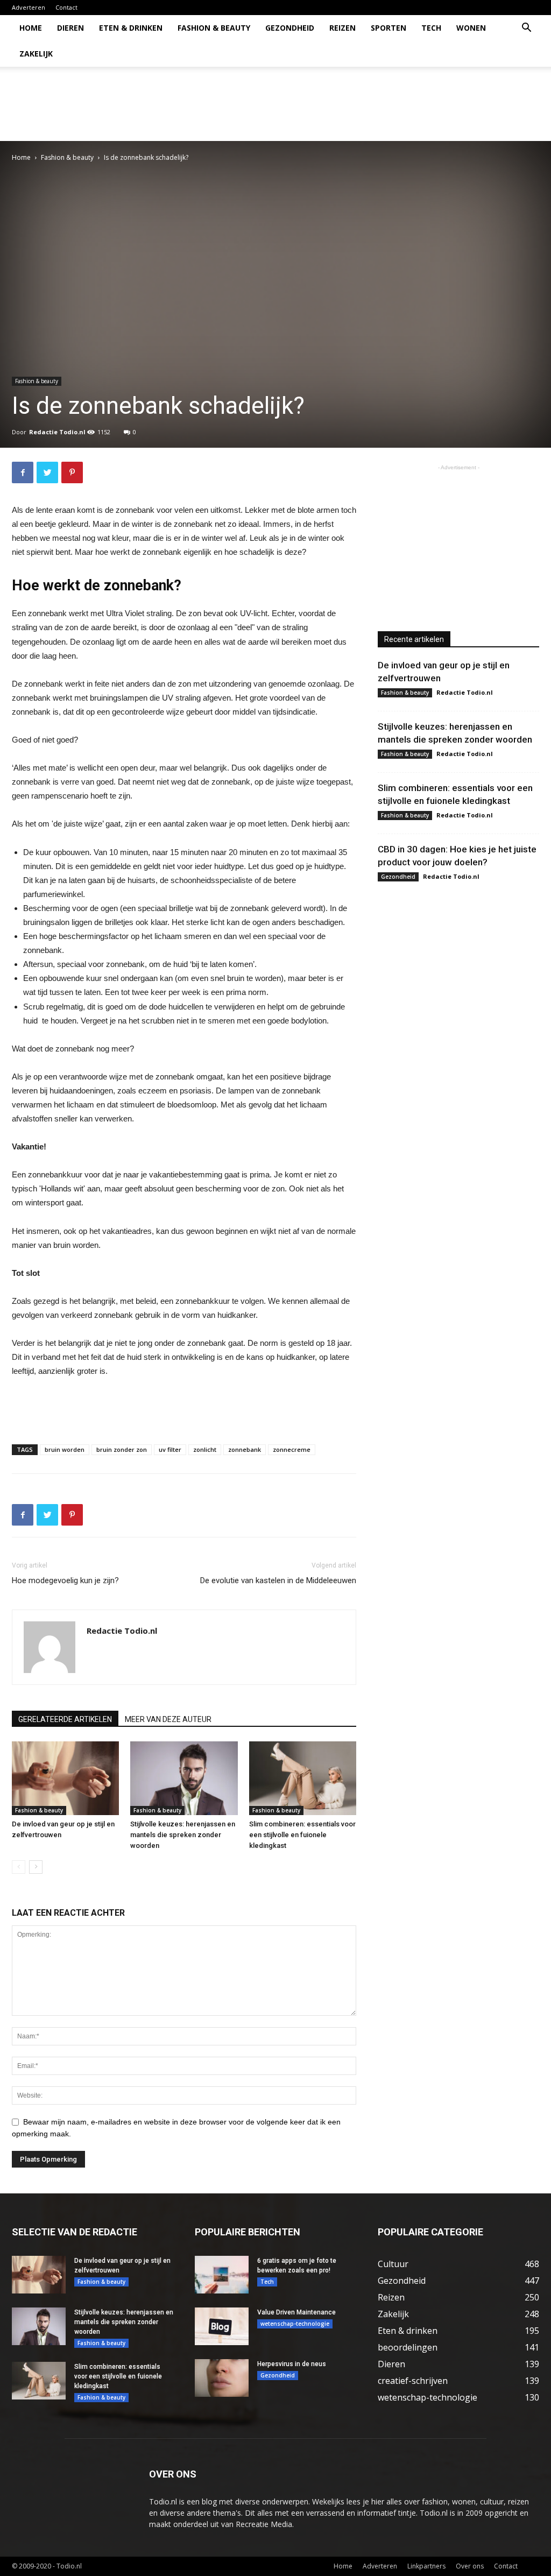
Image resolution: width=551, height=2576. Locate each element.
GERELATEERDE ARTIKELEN (65, 1719)
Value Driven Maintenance (296, 2312)
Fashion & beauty (214, 28)
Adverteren (29, 7)
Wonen (471, 28)
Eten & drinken (131, 28)
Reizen (342, 28)
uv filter (170, 1449)
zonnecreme (292, 1449)
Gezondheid (290, 28)
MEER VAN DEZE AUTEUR (168, 1719)
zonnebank (245, 1449)
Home (31, 28)
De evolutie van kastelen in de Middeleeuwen (278, 1580)
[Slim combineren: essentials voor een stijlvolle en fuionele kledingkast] (303, 1778)
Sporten (388, 28)
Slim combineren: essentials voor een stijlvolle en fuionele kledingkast (302, 1835)
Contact (66, 7)
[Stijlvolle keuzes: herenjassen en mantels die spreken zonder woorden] (184, 1778)
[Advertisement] (343, 104)
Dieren (70, 28)
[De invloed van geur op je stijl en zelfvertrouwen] (65, 1778)
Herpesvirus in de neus (292, 2364)
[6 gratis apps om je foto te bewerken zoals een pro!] (222, 2275)
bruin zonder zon (122, 1449)
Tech (431, 28)
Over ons (470, 2566)
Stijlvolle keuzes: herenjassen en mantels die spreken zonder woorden (183, 1835)
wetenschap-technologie (295, 2324)
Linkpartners (426, 2566)
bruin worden (65, 1449)
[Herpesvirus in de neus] (222, 2378)
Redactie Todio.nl (57, 432)
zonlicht (205, 1449)
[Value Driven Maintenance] (222, 2326)
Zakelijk (36, 54)
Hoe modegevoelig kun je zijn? (65, 1580)
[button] (526, 29)
